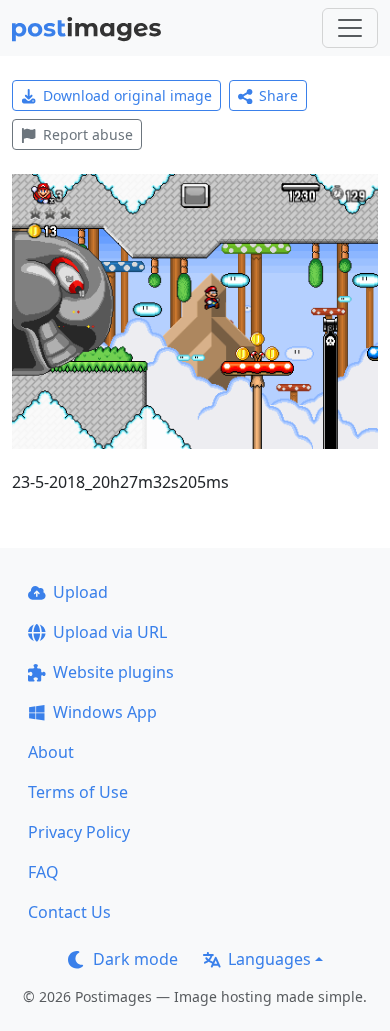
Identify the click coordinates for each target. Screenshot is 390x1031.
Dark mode (135, 959)
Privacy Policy (79, 832)
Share (278, 95)
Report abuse (88, 134)
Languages (269, 959)
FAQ (43, 872)
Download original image (127, 95)
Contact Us (69, 912)
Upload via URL (110, 632)
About (51, 752)
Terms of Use (78, 792)
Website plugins (113, 672)
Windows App (105, 712)
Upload (80, 592)
